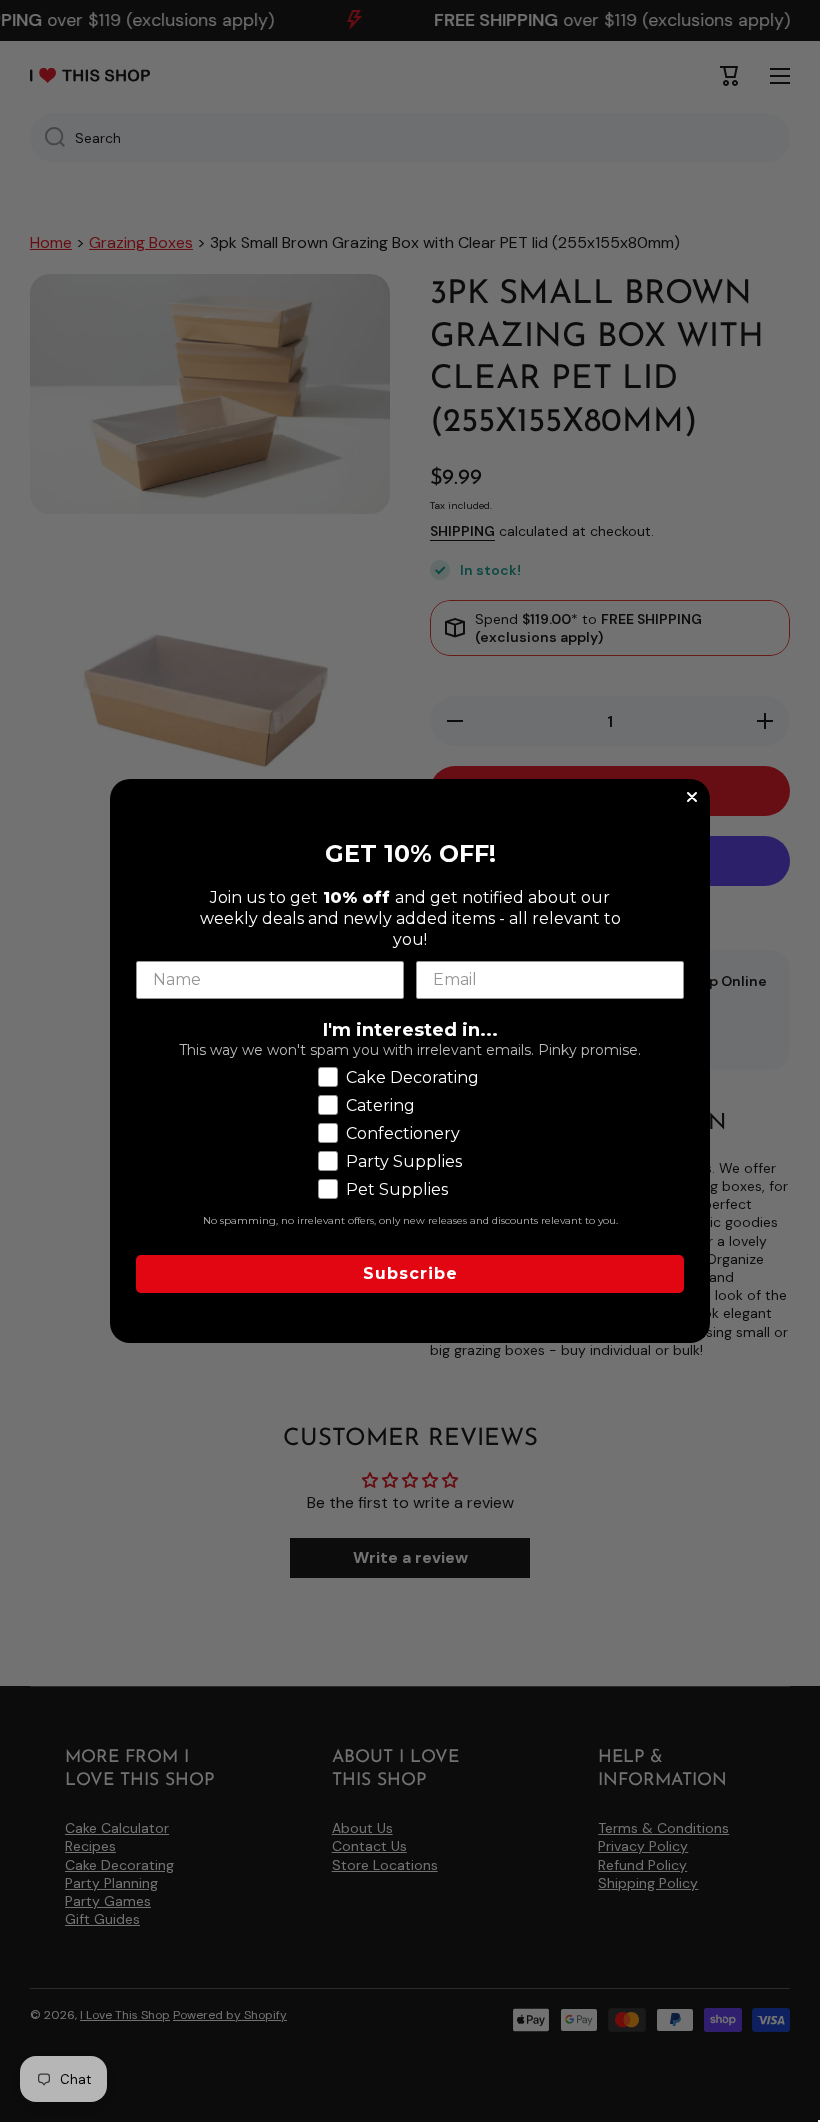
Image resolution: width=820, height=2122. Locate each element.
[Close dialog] (692, 797)
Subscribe (410, 1273)
